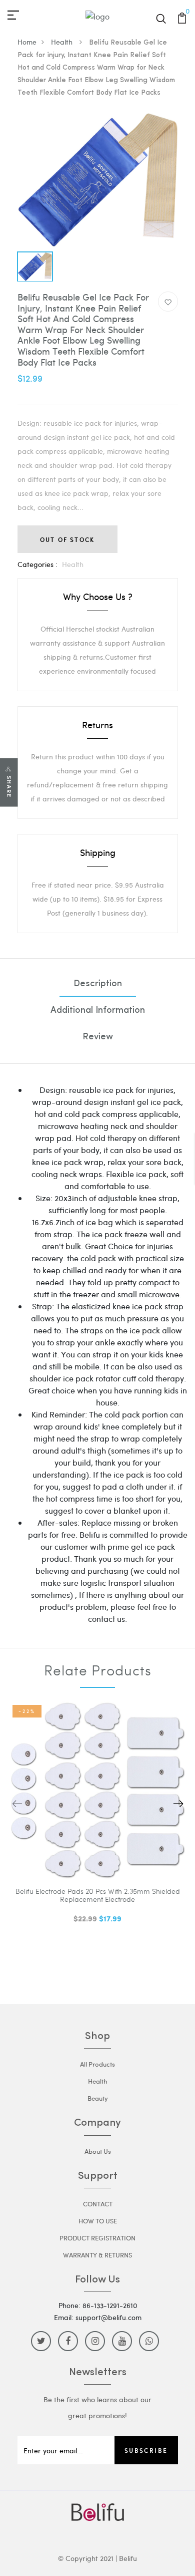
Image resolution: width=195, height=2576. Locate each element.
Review (98, 1037)
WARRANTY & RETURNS (97, 2255)
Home (27, 42)
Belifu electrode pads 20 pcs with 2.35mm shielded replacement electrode (98, 1896)
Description (98, 984)
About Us (98, 2151)
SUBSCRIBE (146, 2450)
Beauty (98, 2098)
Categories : (37, 564)
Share (9, 787)
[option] (98, 180)
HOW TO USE (98, 2221)
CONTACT (98, 2204)
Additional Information (98, 1011)
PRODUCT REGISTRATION (97, 2238)
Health (63, 42)
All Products (97, 2064)
